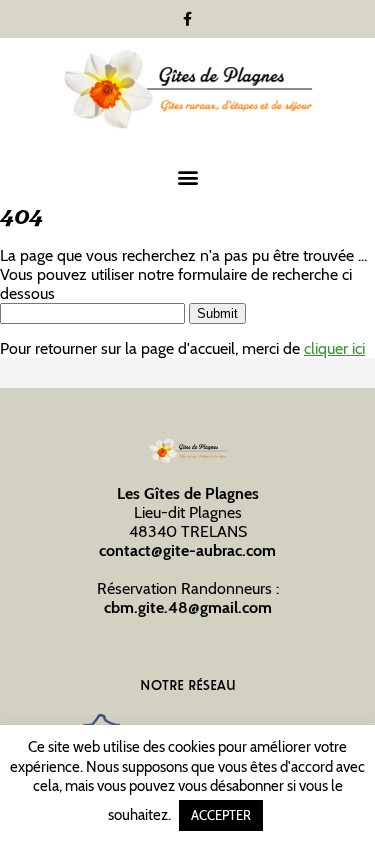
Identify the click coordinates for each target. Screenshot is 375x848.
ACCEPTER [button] (221, 815)
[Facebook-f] (188, 19)
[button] (187, 176)
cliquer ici (334, 348)
